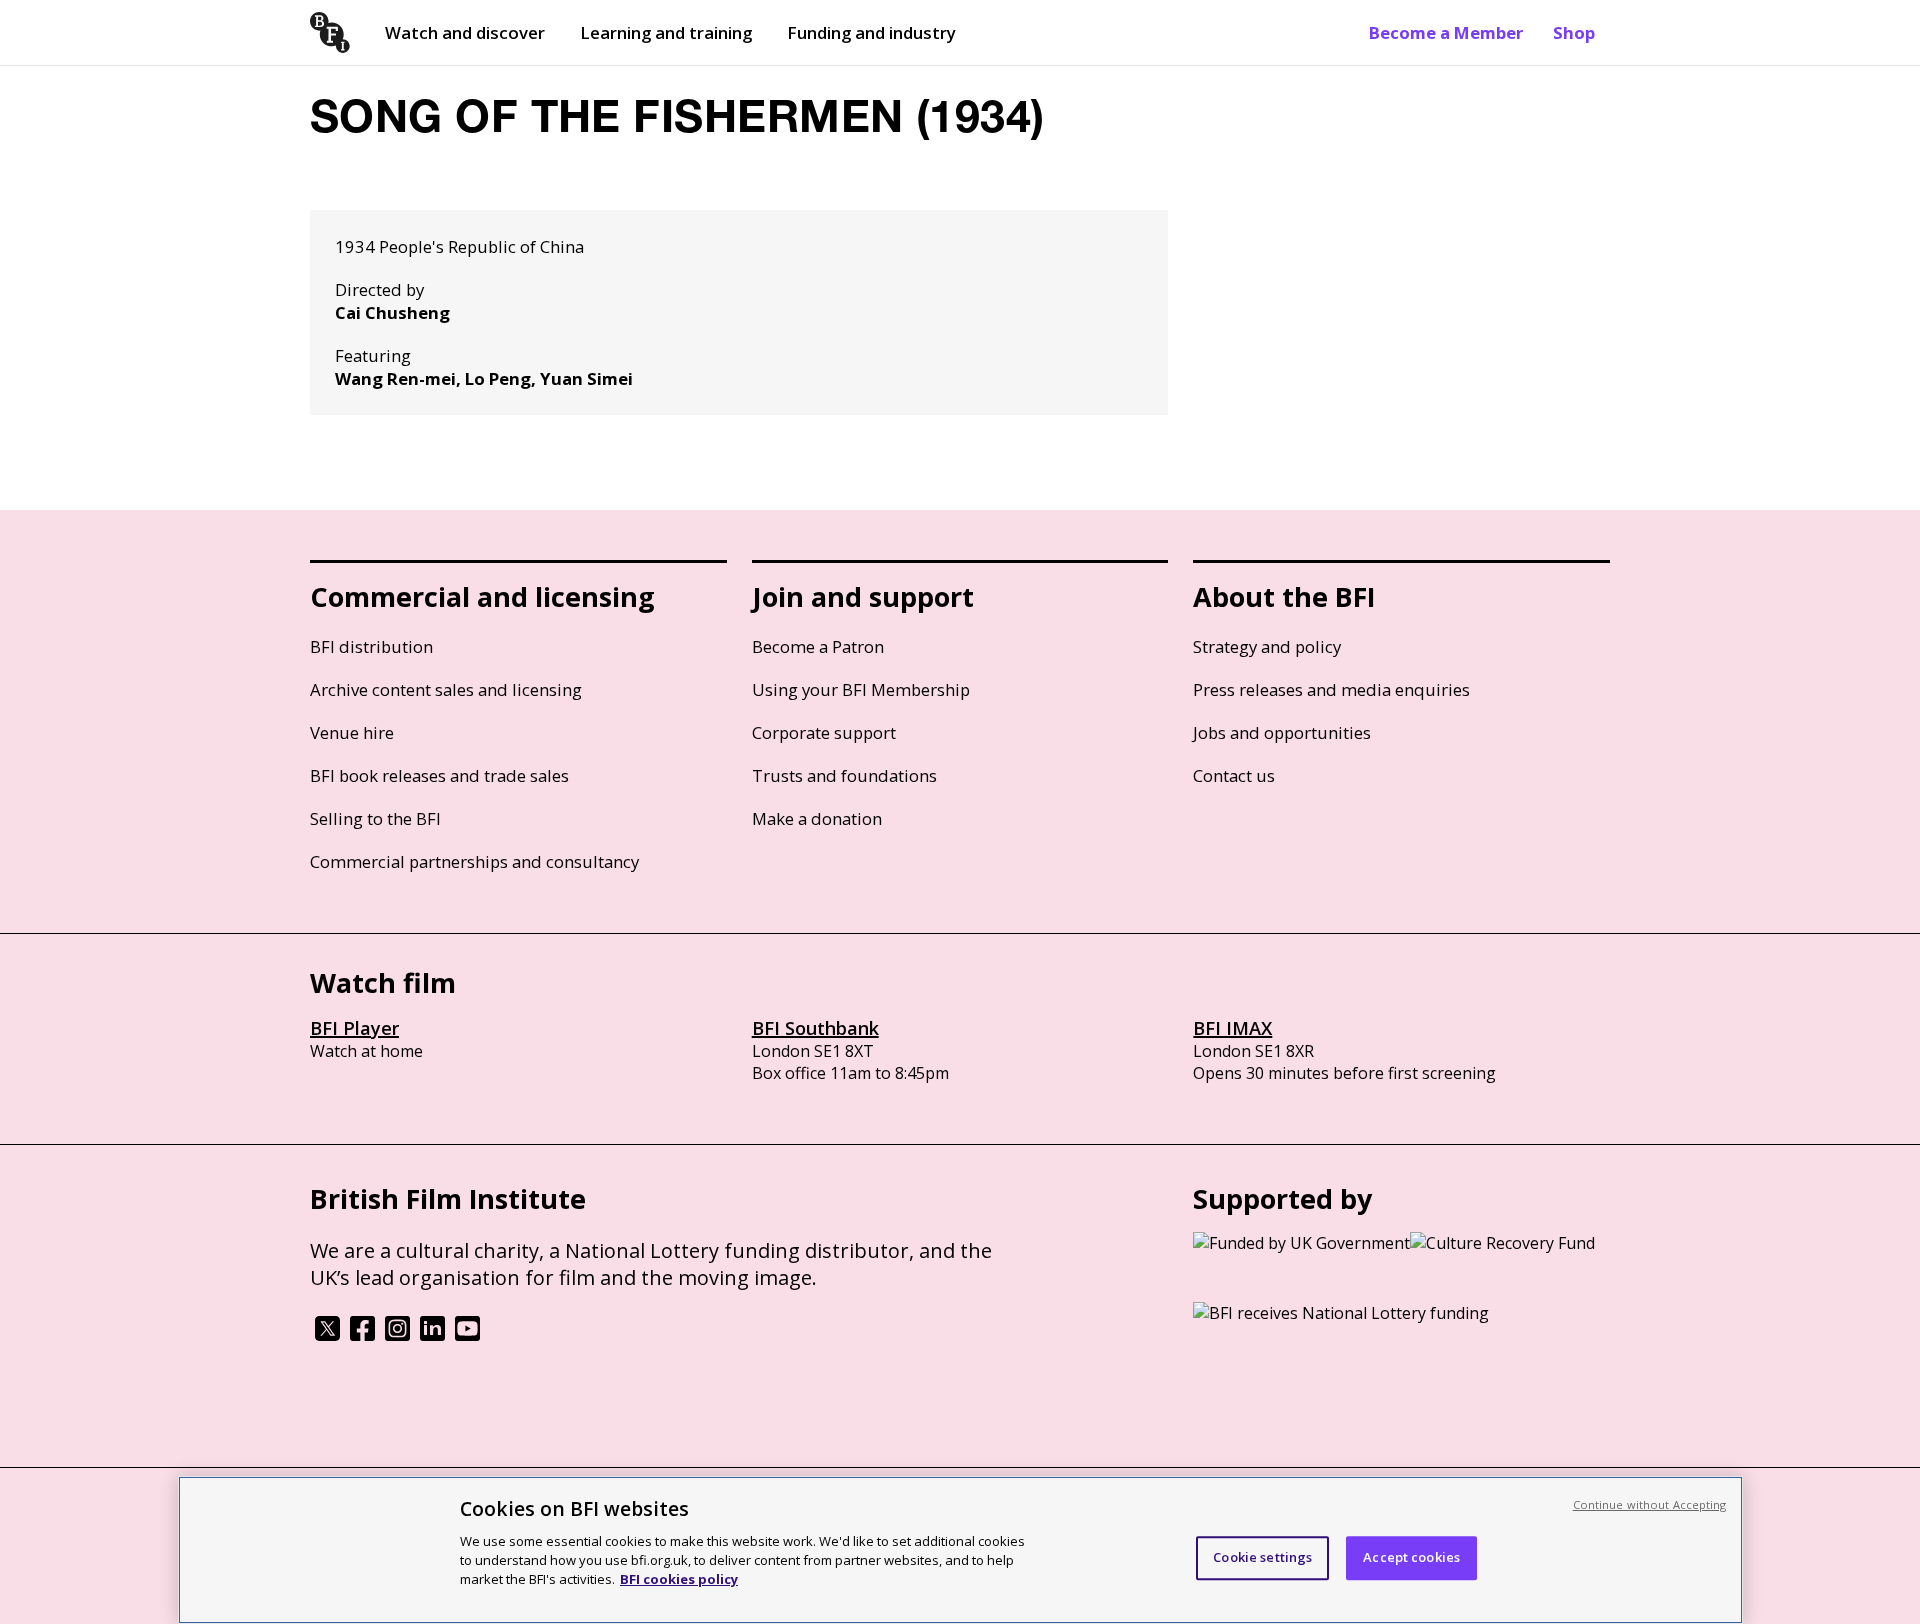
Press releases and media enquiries (1331, 689)
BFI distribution (371, 646)
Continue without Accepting (1650, 1504)
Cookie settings (1262, 1557)
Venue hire (352, 732)
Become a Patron (818, 646)
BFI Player (354, 1028)
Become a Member (1446, 32)
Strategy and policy (1267, 646)
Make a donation (817, 818)
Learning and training (666, 32)
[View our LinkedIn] (432, 1335)
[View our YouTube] (467, 1335)
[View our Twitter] (327, 1335)
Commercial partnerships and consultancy (474, 861)
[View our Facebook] (362, 1335)
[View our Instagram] (397, 1335)
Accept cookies (1411, 1557)
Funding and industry (871, 32)
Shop (1574, 32)
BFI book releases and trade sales (439, 775)
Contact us (1234, 775)
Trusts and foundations (844, 775)
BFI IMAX (1232, 1028)
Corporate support (824, 732)
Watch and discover (465, 32)
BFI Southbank (815, 1028)
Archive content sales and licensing (446, 689)
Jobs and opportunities (1282, 732)
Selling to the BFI (375, 818)
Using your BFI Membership (861, 689)
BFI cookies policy (679, 1579)
